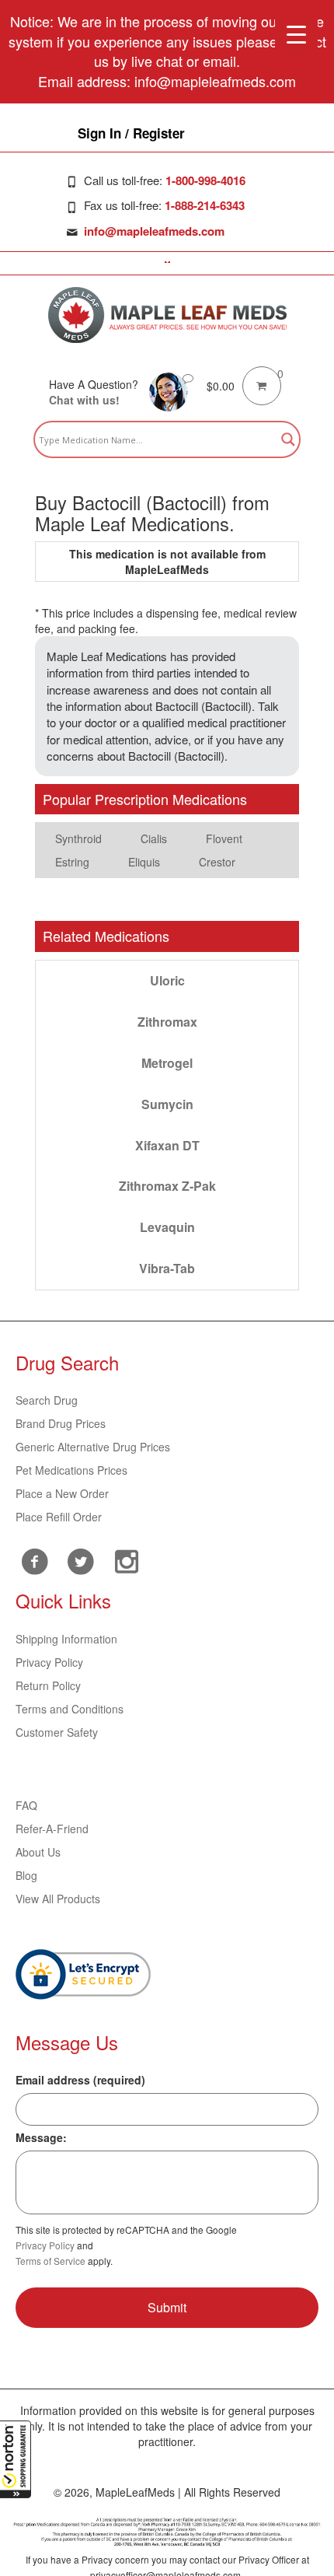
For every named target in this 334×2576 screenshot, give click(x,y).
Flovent (224, 838)
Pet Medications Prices (71, 1470)
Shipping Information (66, 1639)
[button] (16, 2459)
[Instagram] (126, 1559)
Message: (41, 2137)
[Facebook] (35, 1561)
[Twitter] (80, 1559)
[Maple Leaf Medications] (167, 315)
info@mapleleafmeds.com (154, 231)
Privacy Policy (49, 1662)
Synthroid (78, 838)
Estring (72, 862)
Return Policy (48, 1685)
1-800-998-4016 (205, 180)
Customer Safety (57, 1732)
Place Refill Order (59, 1517)
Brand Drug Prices (61, 1423)
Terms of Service (50, 2261)
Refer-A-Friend (52, 1829)
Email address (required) (80, 2080)
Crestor (217, 862)
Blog (26, 1875)
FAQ (26, 1805)
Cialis (154, 838)
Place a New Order (62, 1493)
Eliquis (144, 862)
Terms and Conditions (70, 1709)
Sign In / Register (131, 133)
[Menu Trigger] (296, 33)
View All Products (58, 1899)
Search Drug (47, 1400)
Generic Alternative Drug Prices (93, 1447)
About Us (38, 1852)
